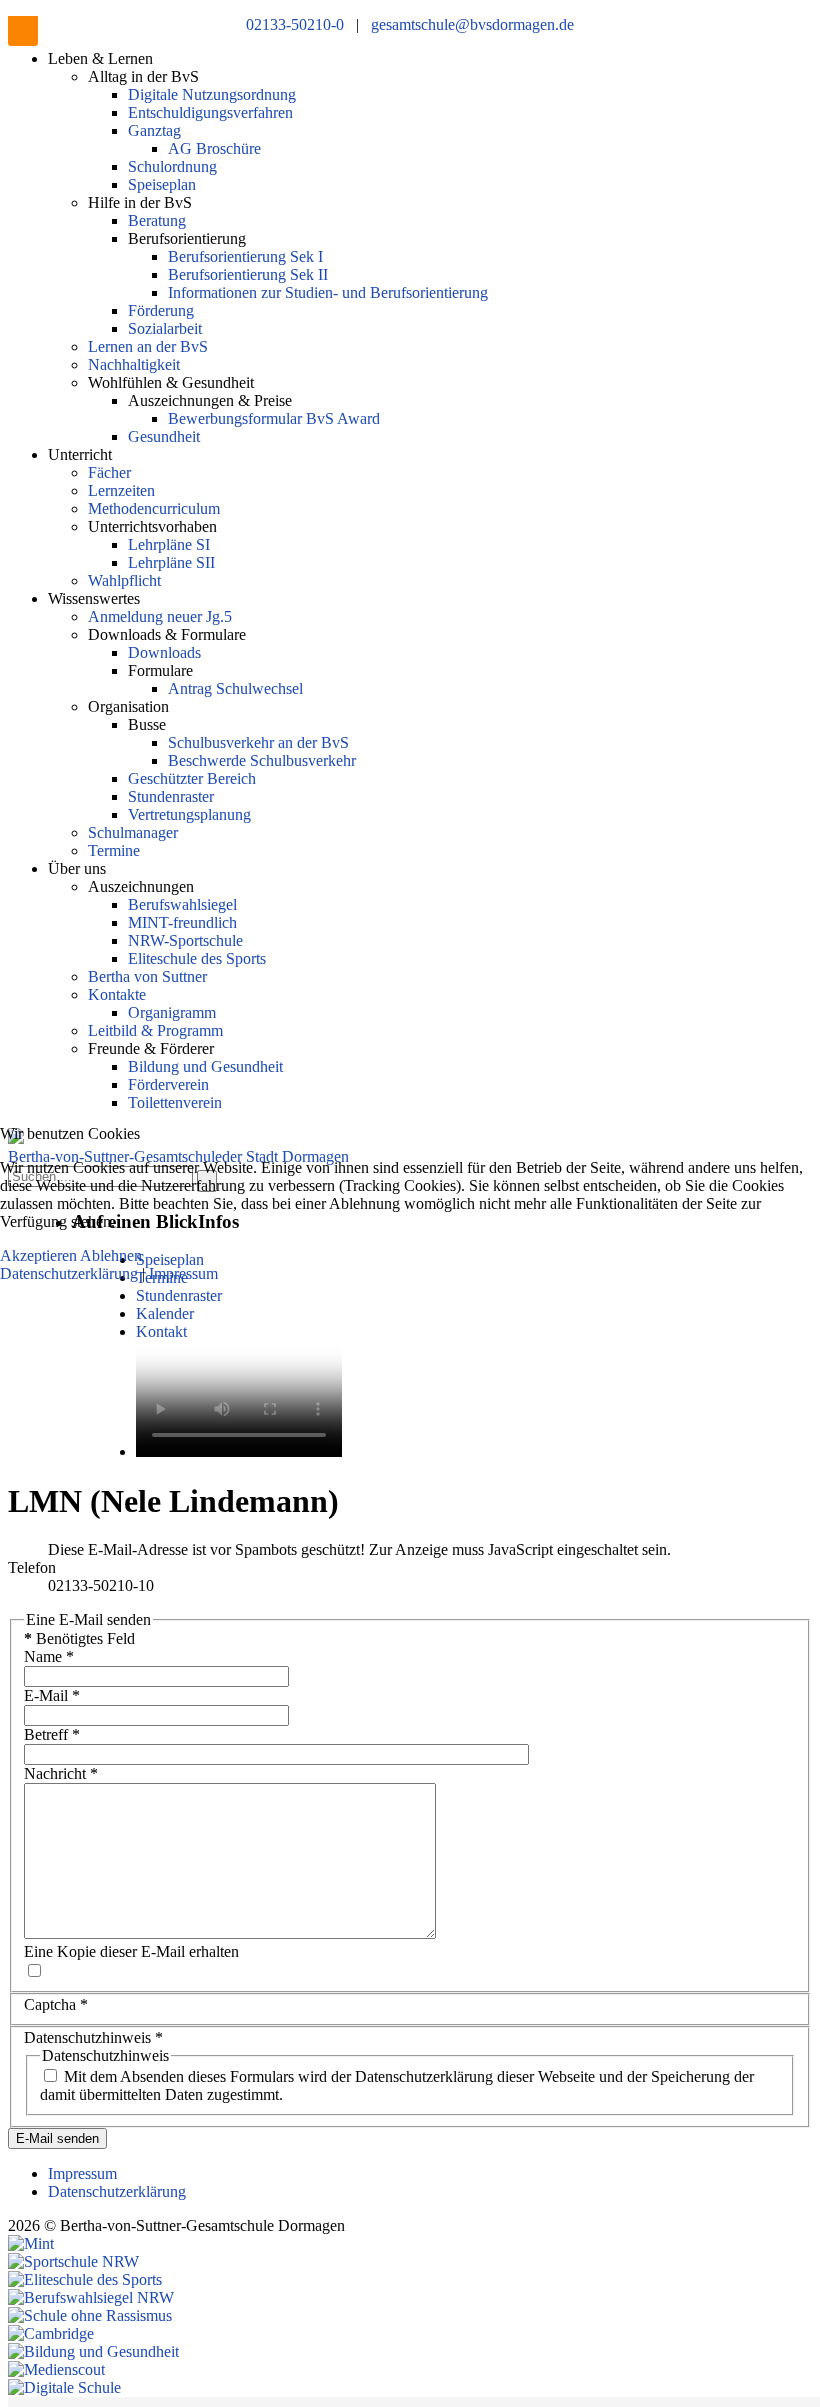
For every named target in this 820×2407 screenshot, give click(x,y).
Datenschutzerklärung (71, 1273)
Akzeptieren (38, 1255)
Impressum (183, 1273)
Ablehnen (111, 1255)
